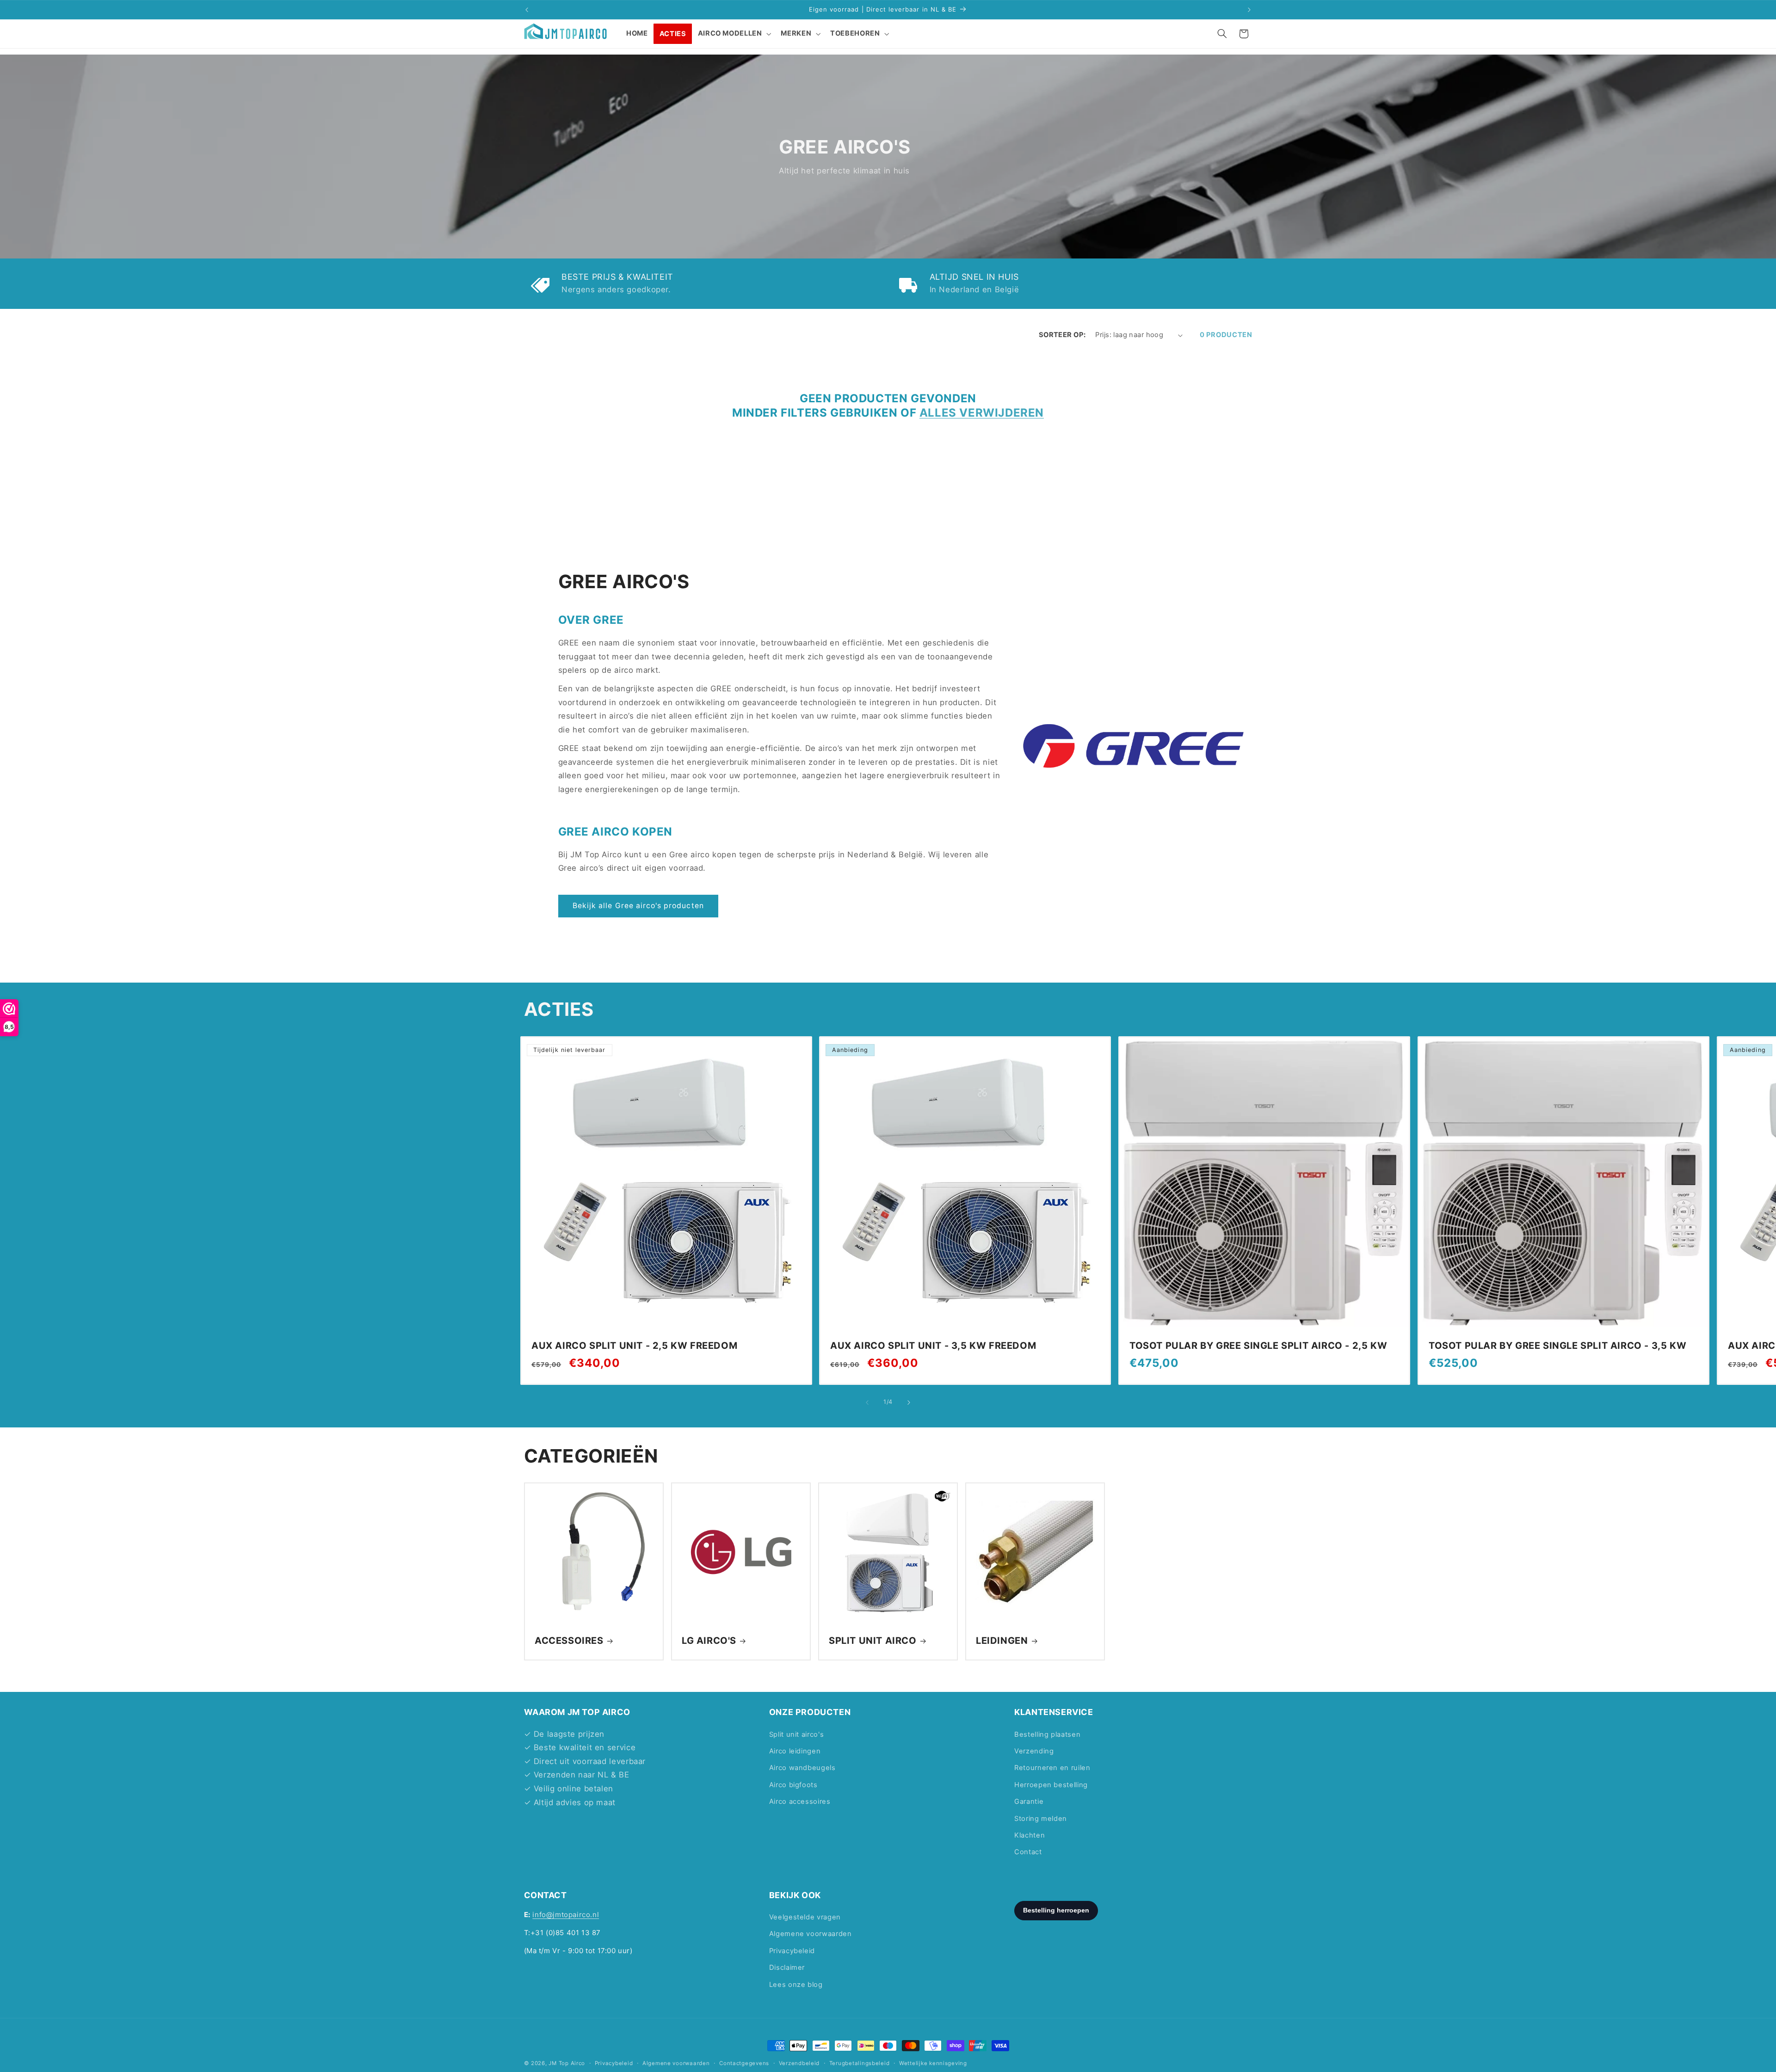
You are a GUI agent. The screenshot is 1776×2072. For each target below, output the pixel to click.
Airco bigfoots (793, 1785)
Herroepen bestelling (1051, 1785)
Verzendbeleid (799, 2063)
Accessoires (569, 1641)
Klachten (1030, 1835)
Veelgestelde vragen (805, 1918)
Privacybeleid (792, 1951)
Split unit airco (873, 1641)
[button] (734, 34)
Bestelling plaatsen (1047, 1734)
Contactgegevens (744, 2063)
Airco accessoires (800, 1801)
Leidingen (1002, 1641)
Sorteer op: (1062, 335)
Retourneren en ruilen (1052, 1768)
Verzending (1034, 1751)
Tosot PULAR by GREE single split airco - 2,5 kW (1258, 1346)
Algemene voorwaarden (811, 1934)
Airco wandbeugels (802, 1768)
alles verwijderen (982, 413)
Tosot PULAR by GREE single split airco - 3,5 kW (1557, 1346)
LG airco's (709, 1641)
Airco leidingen (795, 1751)
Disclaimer (787, 1968)
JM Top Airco (567, 2063)
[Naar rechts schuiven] (909, 1402)
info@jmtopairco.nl (566, 1915)
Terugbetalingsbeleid (860, 2063)
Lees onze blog (796, 1985)
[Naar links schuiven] (867, 1402)
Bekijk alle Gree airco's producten (638, 906)
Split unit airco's (796, 1734)
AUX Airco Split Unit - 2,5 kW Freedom (634, 1346)
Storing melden (1041, 1819)
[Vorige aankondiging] (527, 10)
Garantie (1029, 1801)
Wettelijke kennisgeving (933, 2063)
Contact (1028, 1852)
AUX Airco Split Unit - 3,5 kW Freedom (933, 1346)
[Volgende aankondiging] (1249, 10)
